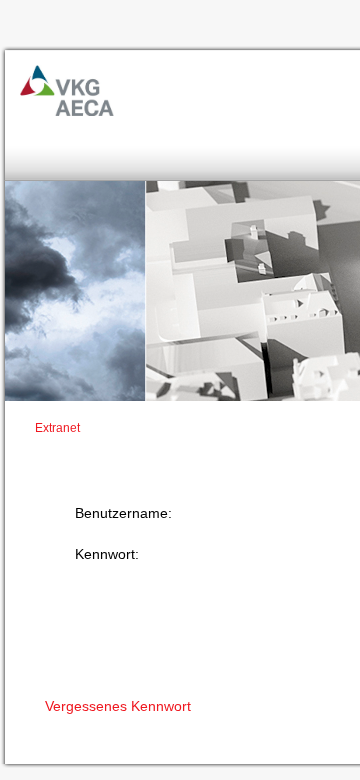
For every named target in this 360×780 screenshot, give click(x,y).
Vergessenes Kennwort (118, 706)
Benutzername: (123, 513)
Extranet (57, 428)
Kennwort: (107, 554)
